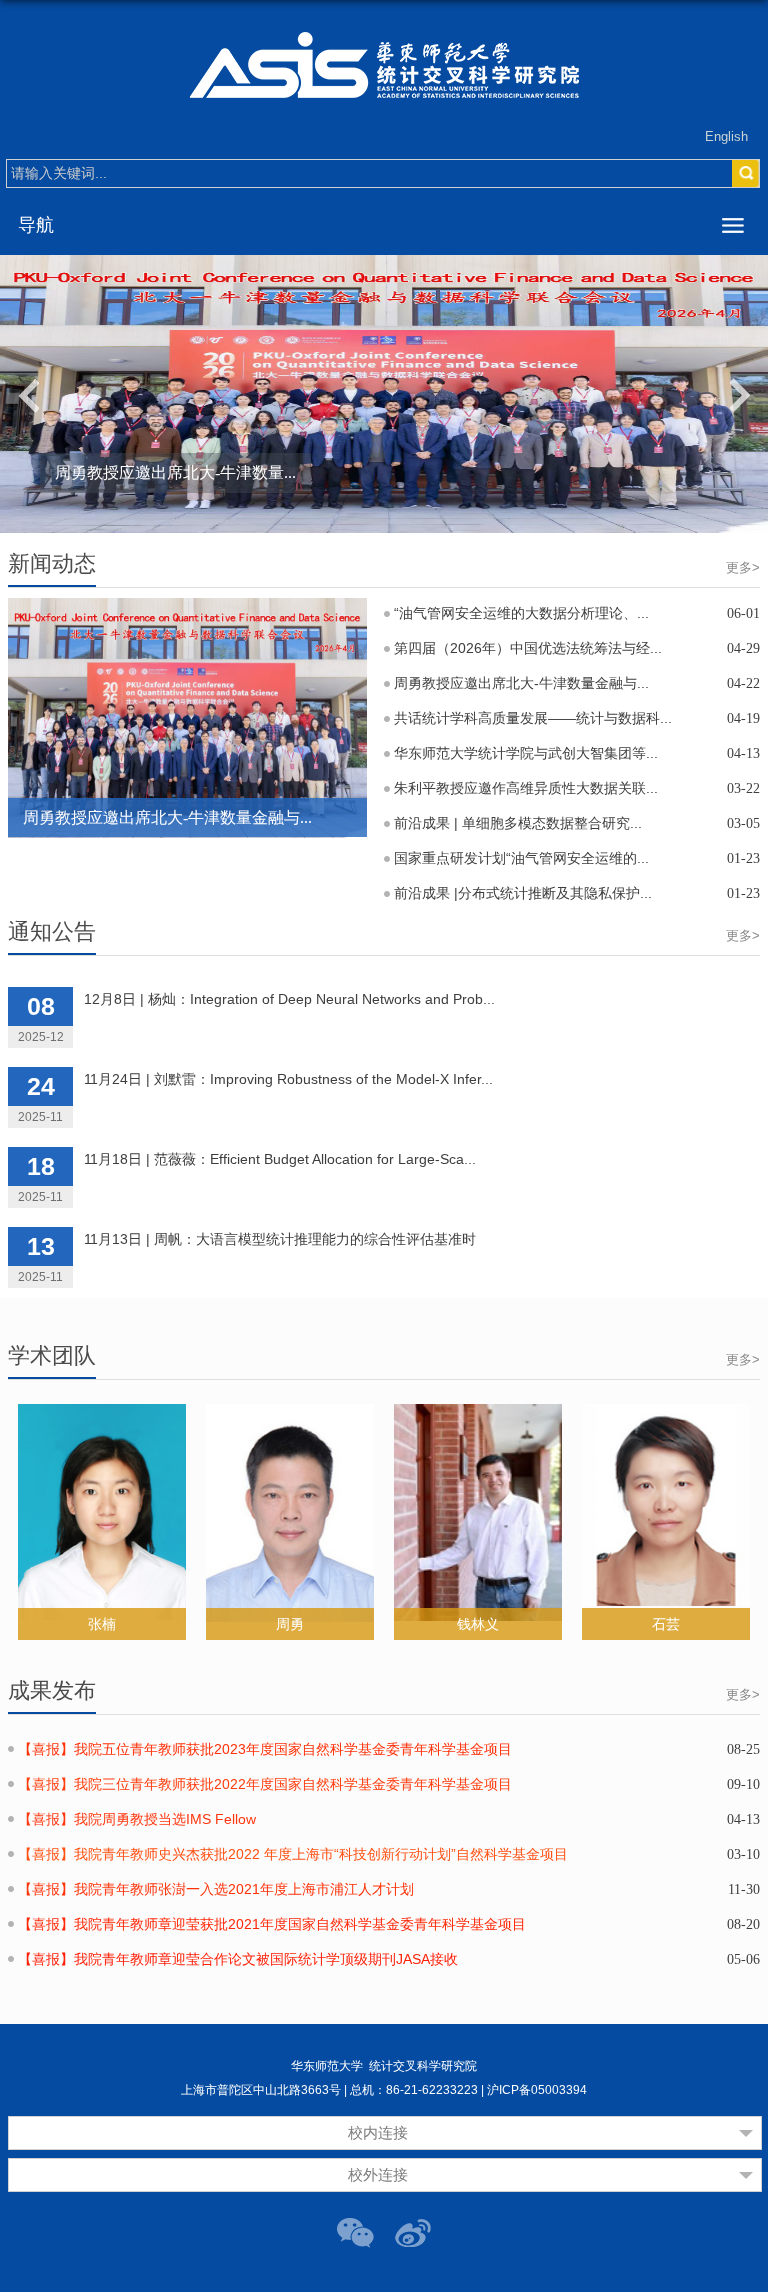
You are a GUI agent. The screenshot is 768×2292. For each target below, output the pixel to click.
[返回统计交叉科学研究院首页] (384, 64)
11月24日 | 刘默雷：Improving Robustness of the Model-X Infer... (288, 1079)
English (726, 136)
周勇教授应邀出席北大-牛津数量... (175, 472)
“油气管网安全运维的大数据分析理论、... (521, 613)
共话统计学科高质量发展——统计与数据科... (533, 718)
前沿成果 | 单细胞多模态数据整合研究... (518, 823)
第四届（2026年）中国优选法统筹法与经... (528, 648)
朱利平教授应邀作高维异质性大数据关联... (526, 788)
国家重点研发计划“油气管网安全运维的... (521, 858)
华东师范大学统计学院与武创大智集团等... (526, 753)
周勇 (290, 1624)
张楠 (102, 1624)
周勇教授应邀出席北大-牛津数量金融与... (167, 817)
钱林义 (478, 1624)
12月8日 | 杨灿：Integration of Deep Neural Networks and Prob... (289, 999)
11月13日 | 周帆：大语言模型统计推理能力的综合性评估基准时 (280, 1239)
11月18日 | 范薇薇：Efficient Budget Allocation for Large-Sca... (280, 1159)
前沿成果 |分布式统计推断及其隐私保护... (523, 893)
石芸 (666, 1624)
